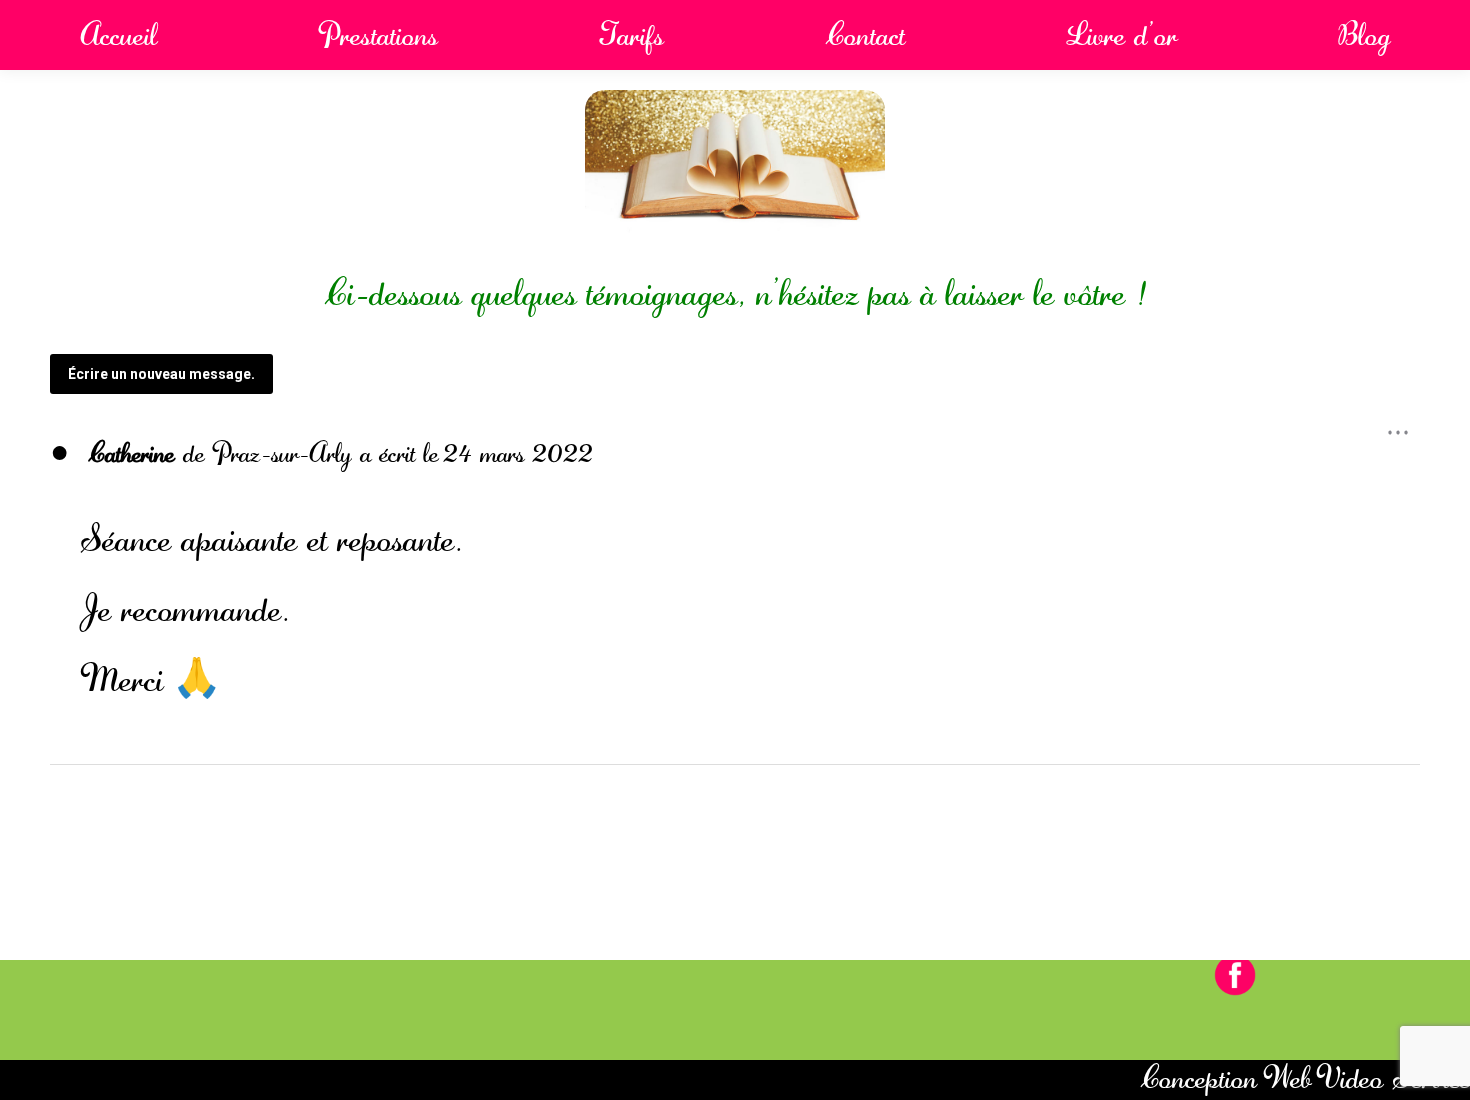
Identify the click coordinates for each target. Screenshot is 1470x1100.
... (1403, 424)
